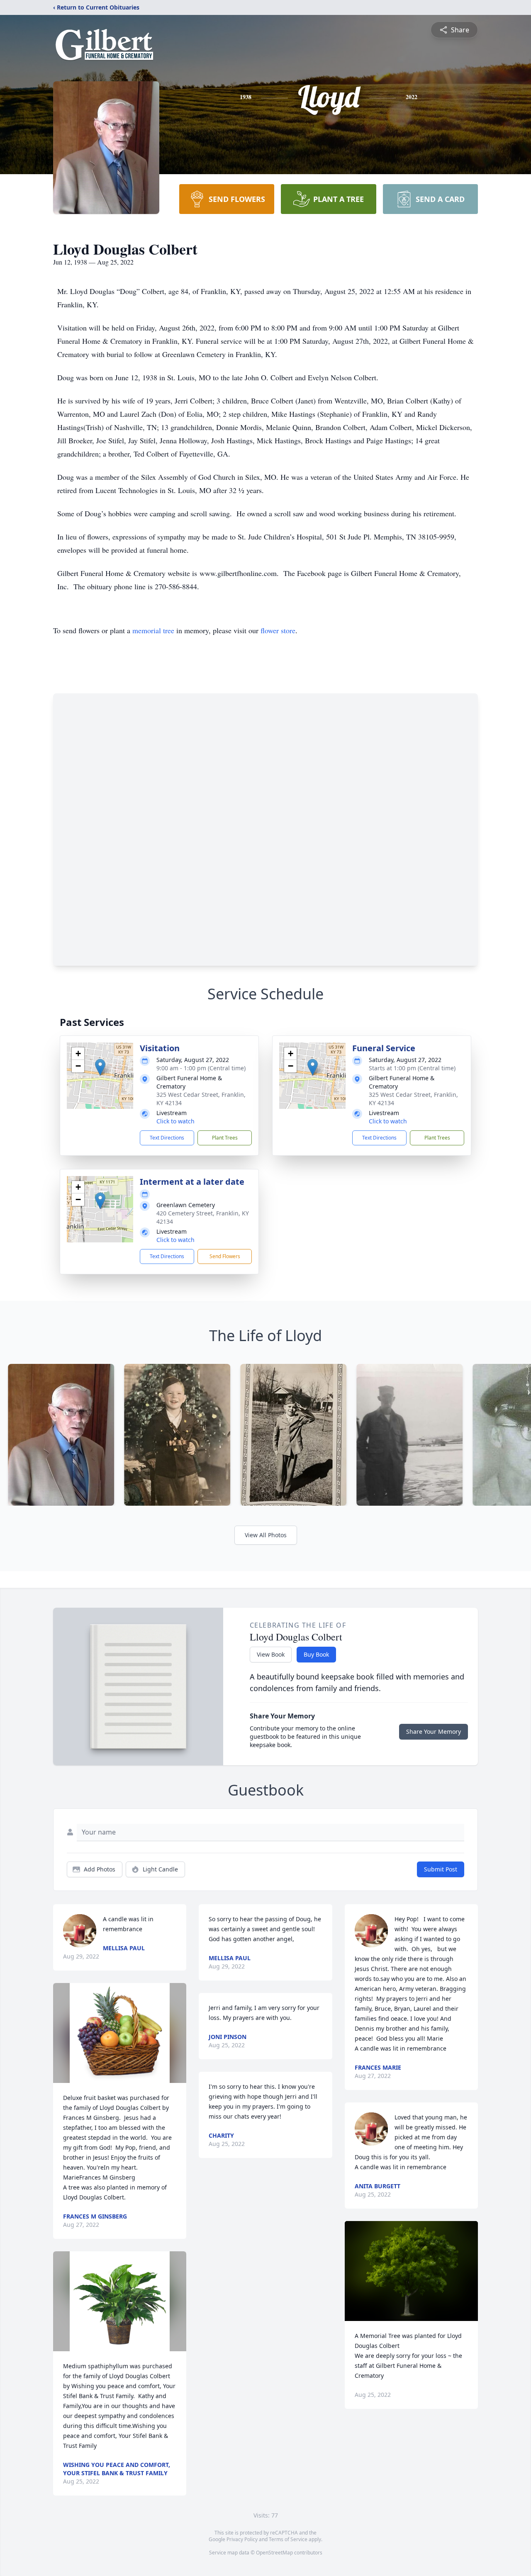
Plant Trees (225, 1138)
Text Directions (167, 1138)
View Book (271, 1654)
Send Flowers (225, 1256)
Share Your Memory (434, 1732)
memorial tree (153, 630)
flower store (278, 630)
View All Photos (266, 1535)
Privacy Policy (242, 2539)
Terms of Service (288, 2539)
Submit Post (441, 1869)
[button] (100, 1067)
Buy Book (316, 1654)
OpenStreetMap (274, 2553)
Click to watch (175, 1121)
